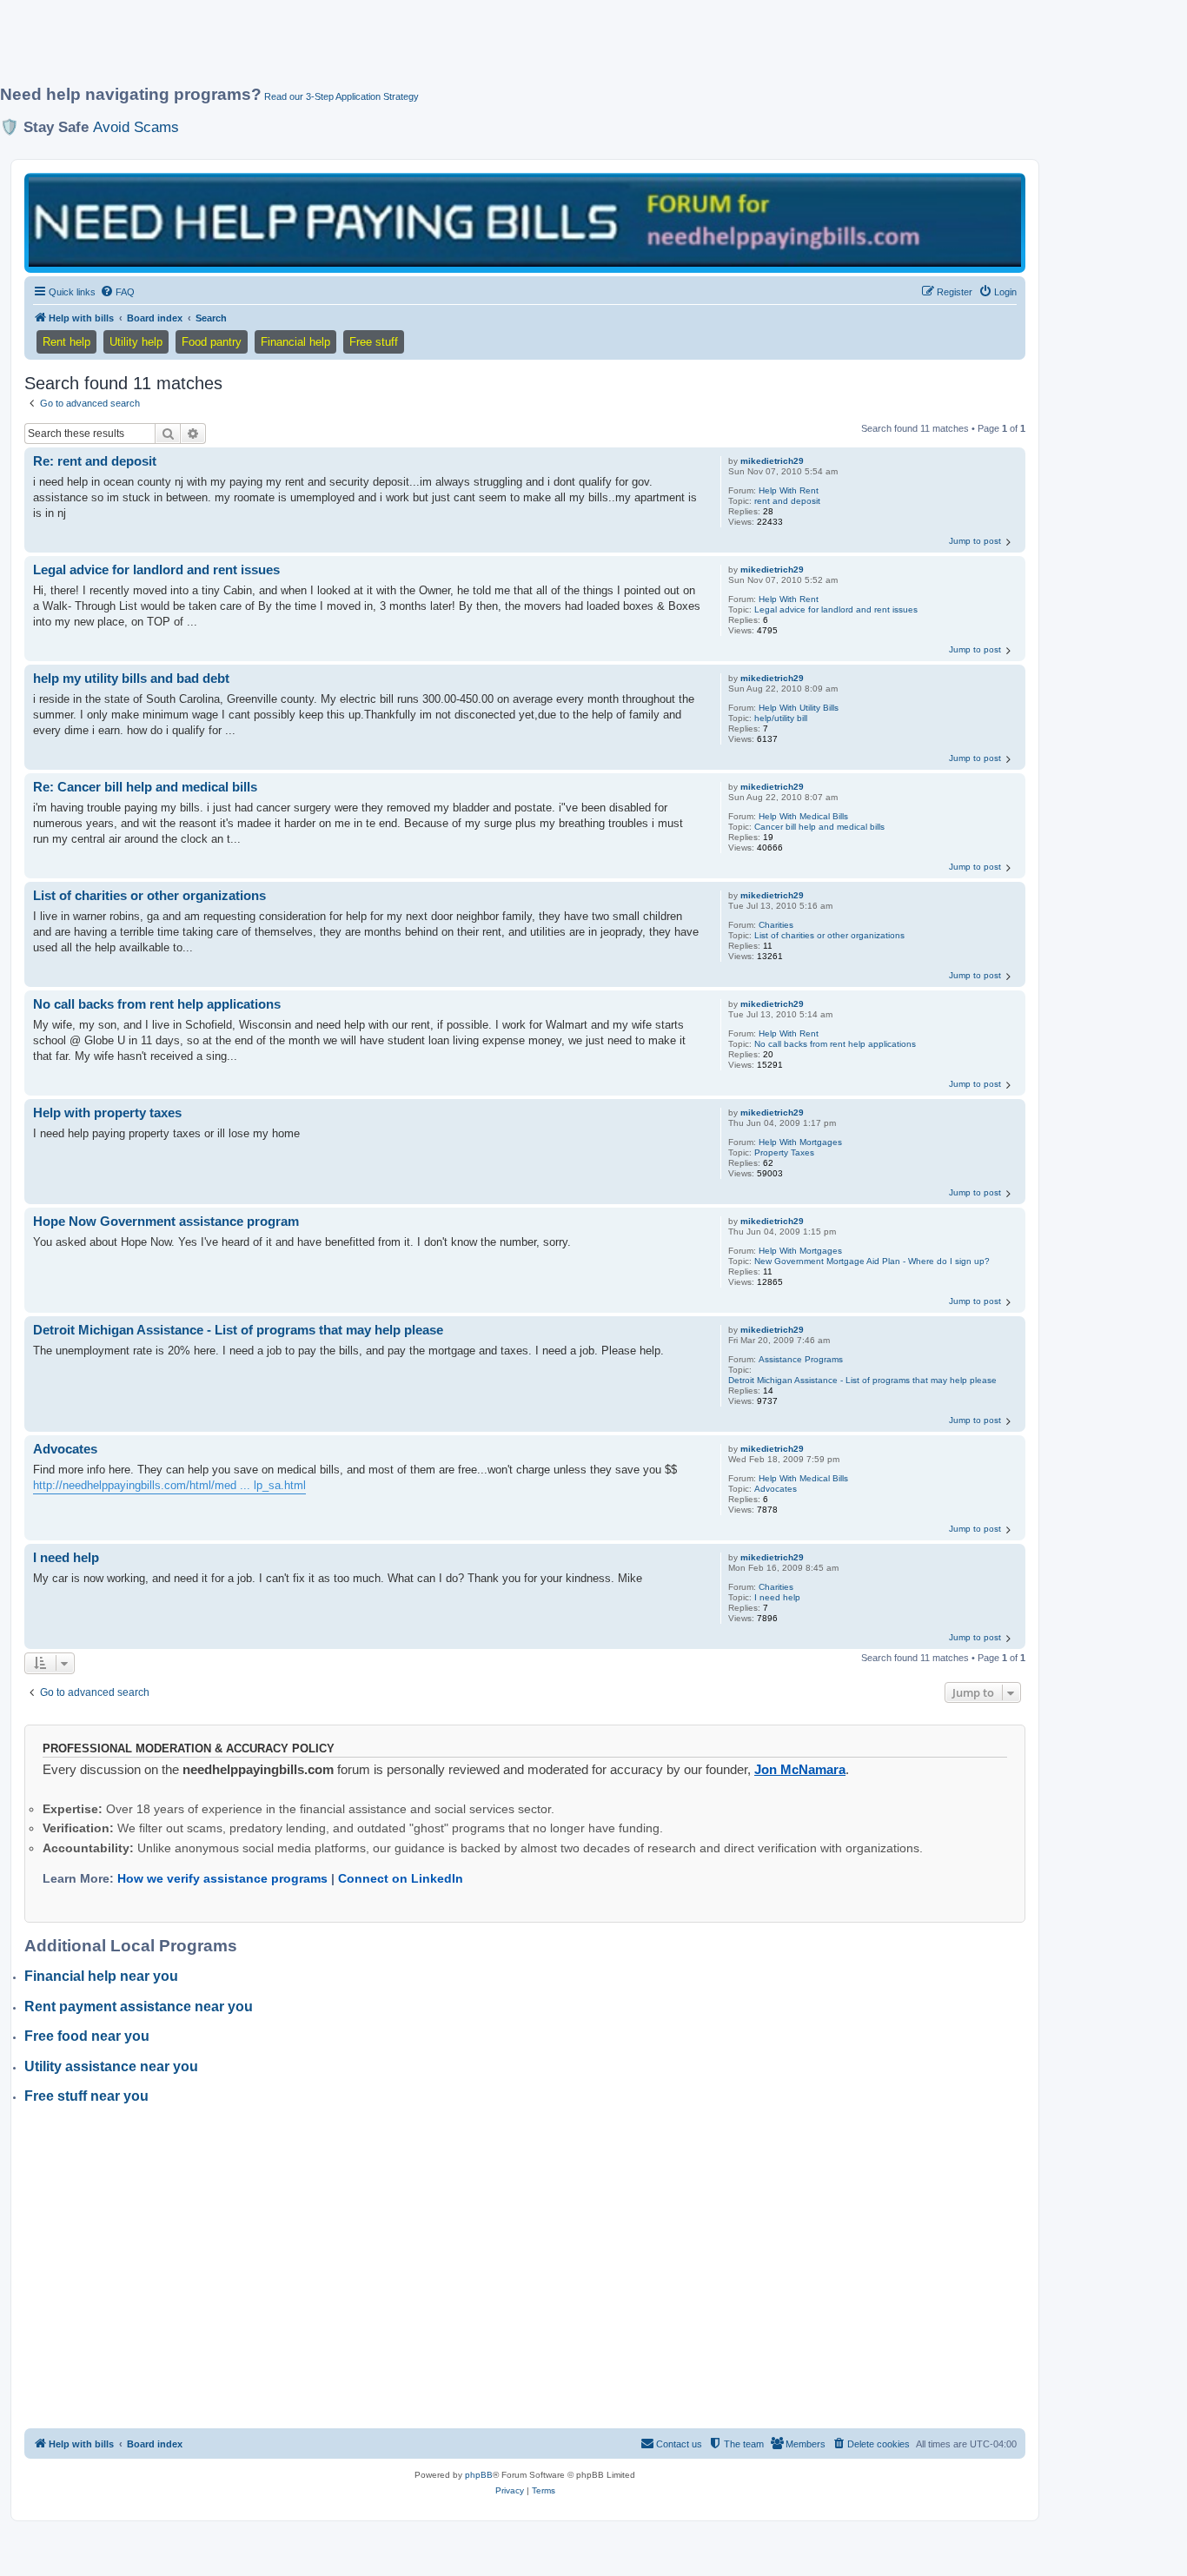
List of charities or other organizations (829, 935)
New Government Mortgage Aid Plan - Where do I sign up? (872, 1261)
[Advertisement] (421, 50)
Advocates (776, 1489)
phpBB (479, 2475)
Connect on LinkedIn (401, 1878)
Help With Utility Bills (799, 708)
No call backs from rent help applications (835, 1044)
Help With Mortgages (800, 1142)
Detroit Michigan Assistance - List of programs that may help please (862, 1380)
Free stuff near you (86, 2096)
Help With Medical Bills (803, 816)
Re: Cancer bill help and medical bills (145, 787)
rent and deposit (787, 501)
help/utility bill (781, 718)
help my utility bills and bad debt (131, 678)
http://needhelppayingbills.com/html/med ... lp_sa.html (169, 1485)
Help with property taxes (107, 1113)
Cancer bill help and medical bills (819, 827)
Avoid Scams (136, 127)
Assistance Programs (801, 1359)
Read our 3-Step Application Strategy (342, 96)
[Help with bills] (525, 222)
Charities (776, 925)
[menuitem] (117, 292)
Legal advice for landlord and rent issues (836, 609)
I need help (777, 1597)
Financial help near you (101, 1976)
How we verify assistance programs (222, 1878)
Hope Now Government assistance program (166, 1221)
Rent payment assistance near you (139, 2006)
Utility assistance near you (111, 2066)
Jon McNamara (800, 1769)
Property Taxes (784, 1152)
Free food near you (87, 2036)
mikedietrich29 (772, 461)
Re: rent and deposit (95, 461)
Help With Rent (789, 490)
